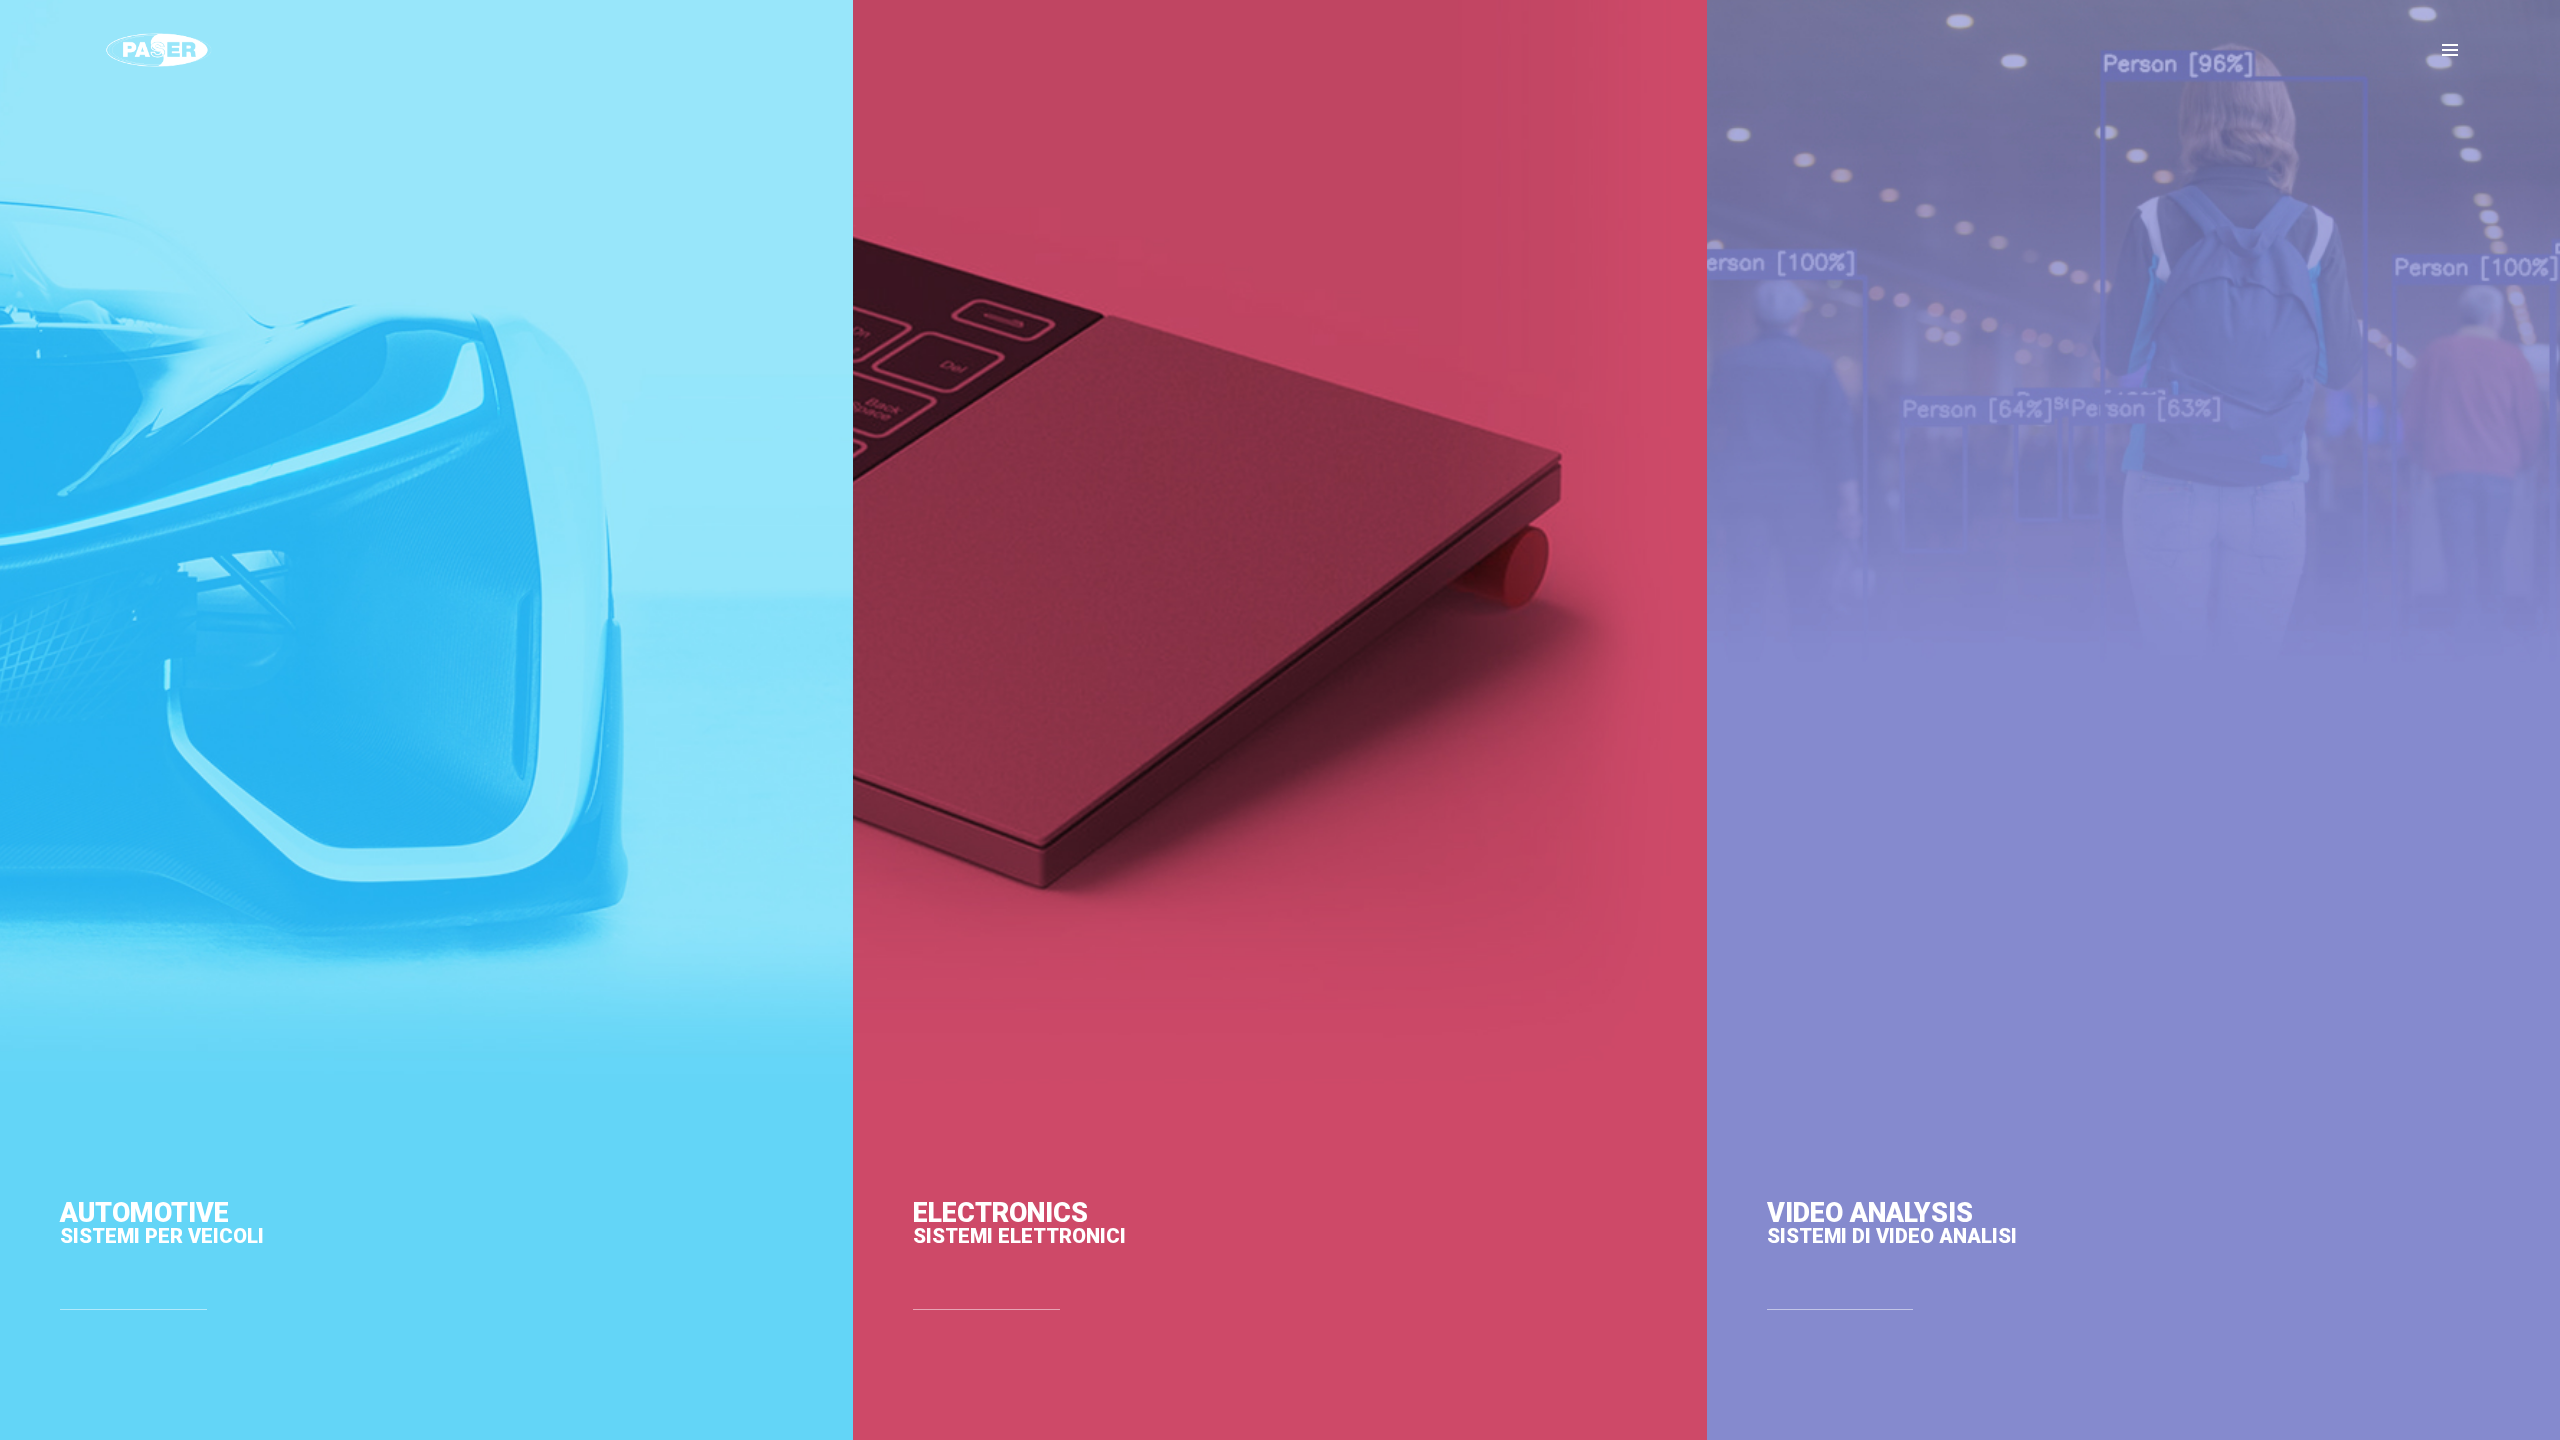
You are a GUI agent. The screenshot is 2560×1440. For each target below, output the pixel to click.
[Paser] (158, 50)
